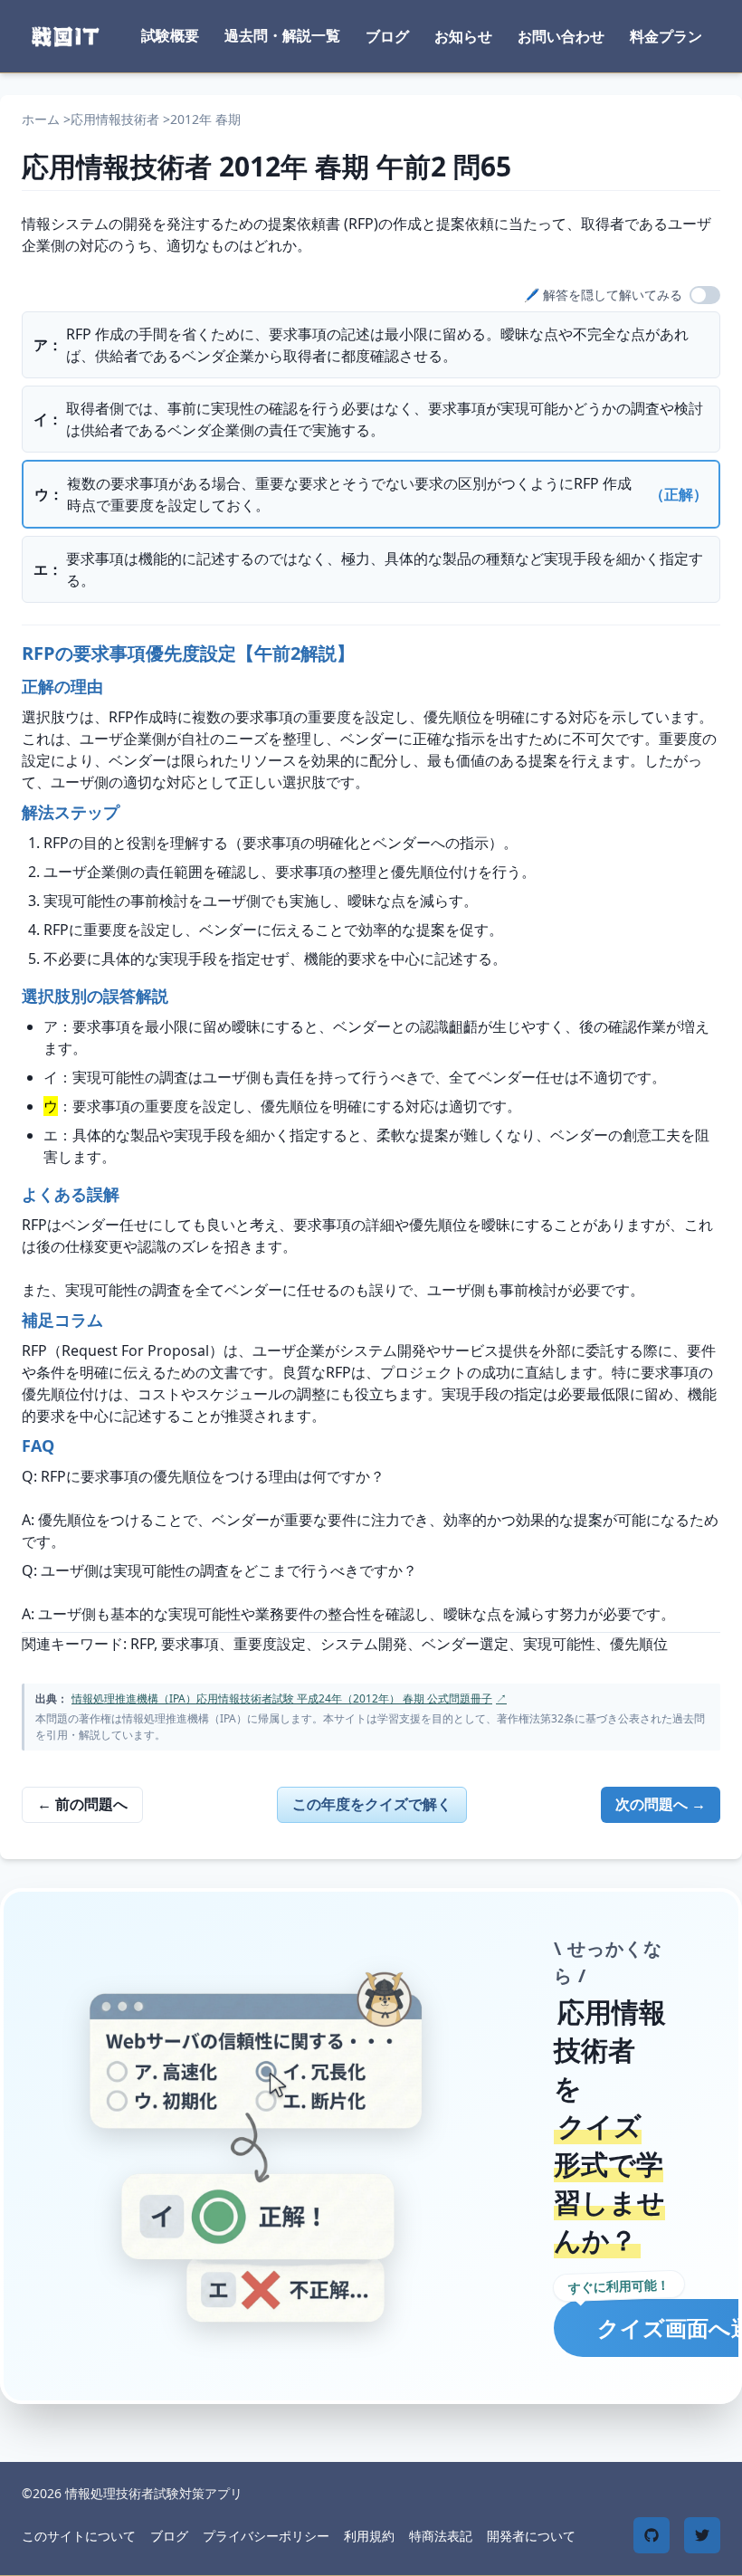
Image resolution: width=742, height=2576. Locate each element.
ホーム (41, 119)
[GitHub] (652, 2535)
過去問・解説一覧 (282, 35)
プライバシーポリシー (266, 2536)
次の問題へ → (661, 1804)
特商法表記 (441, 2536)
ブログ (387, 36)
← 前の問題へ (82, 1804)
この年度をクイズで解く (372, 1804)
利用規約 (369, 2536)
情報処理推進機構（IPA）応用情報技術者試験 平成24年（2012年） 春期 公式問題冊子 (289, 1698)
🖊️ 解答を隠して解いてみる (603, 295)
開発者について (531, 2536)
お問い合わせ (561, 36)
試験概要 (170, 35)
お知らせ (463, 36)
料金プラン (666, 36)
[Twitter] (702, 2535)
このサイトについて (79, 2536)
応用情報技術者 (115, 119)
